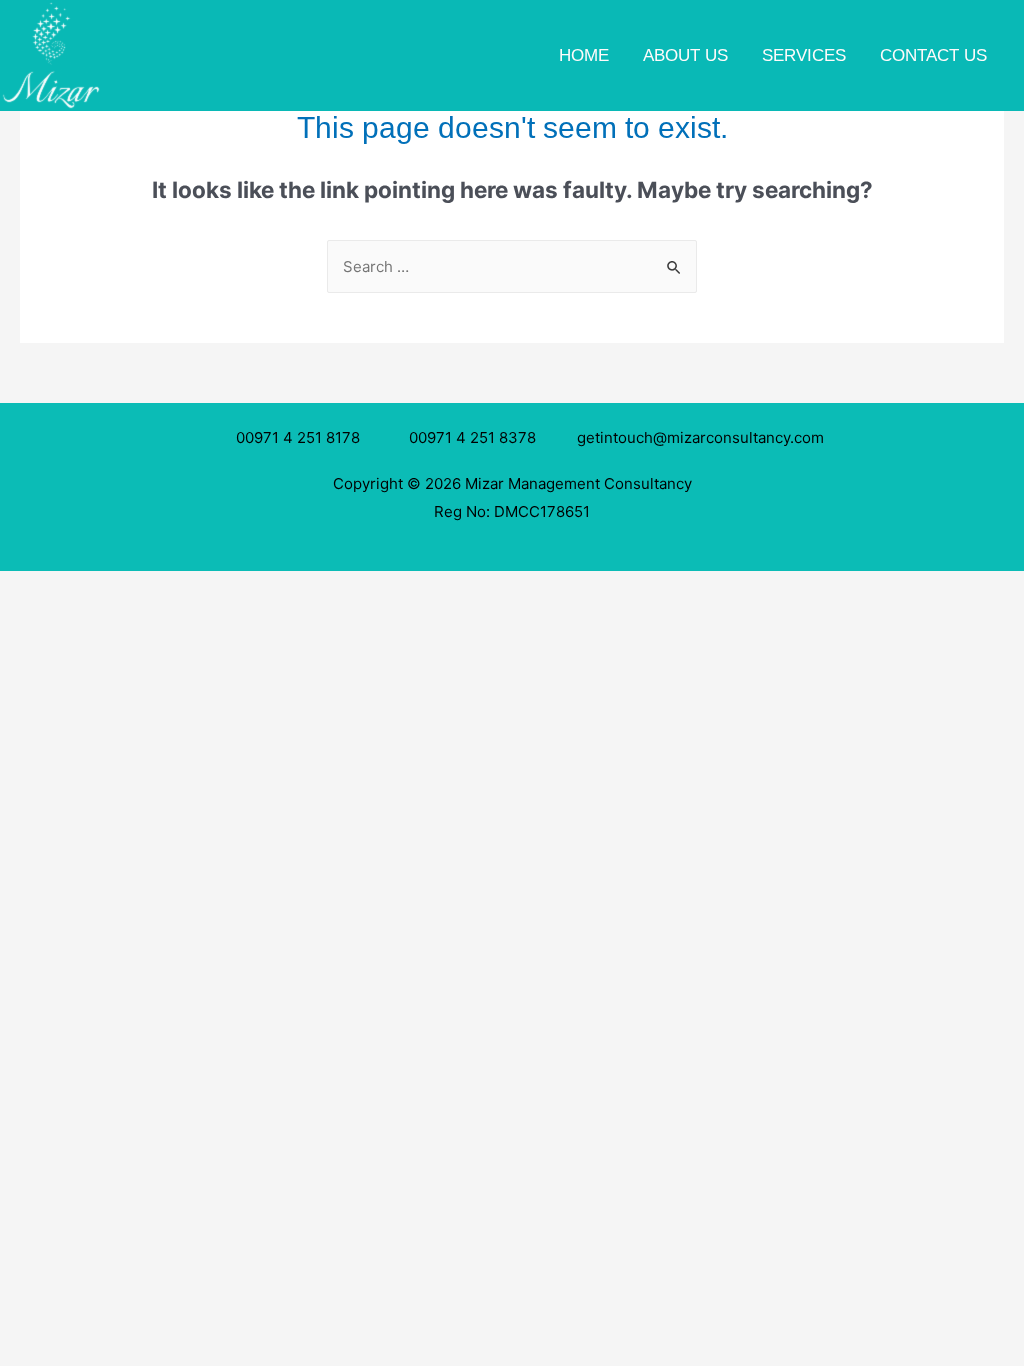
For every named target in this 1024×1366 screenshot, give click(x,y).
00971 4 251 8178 (302, 437)
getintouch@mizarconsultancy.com (700, 437)
